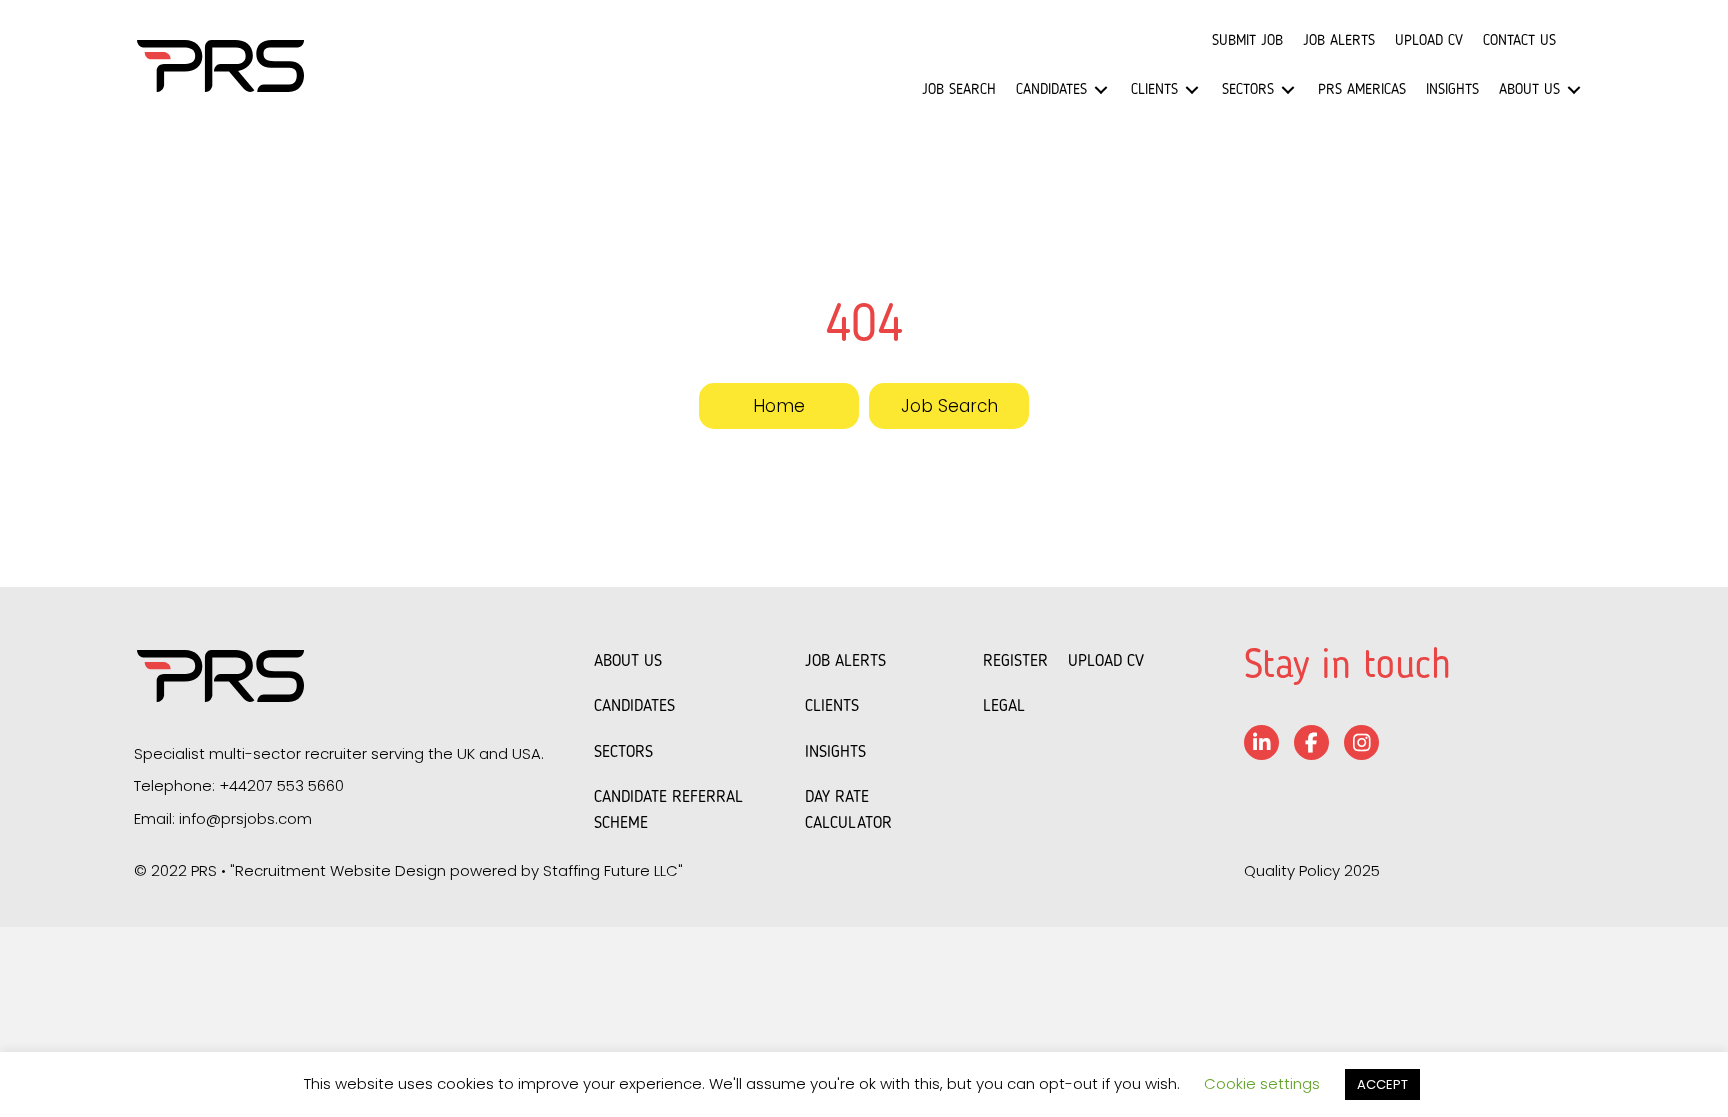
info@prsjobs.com (245, 818)
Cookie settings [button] (1262, 1083)
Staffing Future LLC (610, 870)
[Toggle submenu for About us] (1574, 90)
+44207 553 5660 (281, 785)
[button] (779, 406)
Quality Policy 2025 (1312, 870)
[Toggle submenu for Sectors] (1288, 90)
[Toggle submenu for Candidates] (1101, 90)
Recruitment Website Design (340, 870)
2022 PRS (184, 870)
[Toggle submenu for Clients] (1192, 90)
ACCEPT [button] (1382, 1084)
